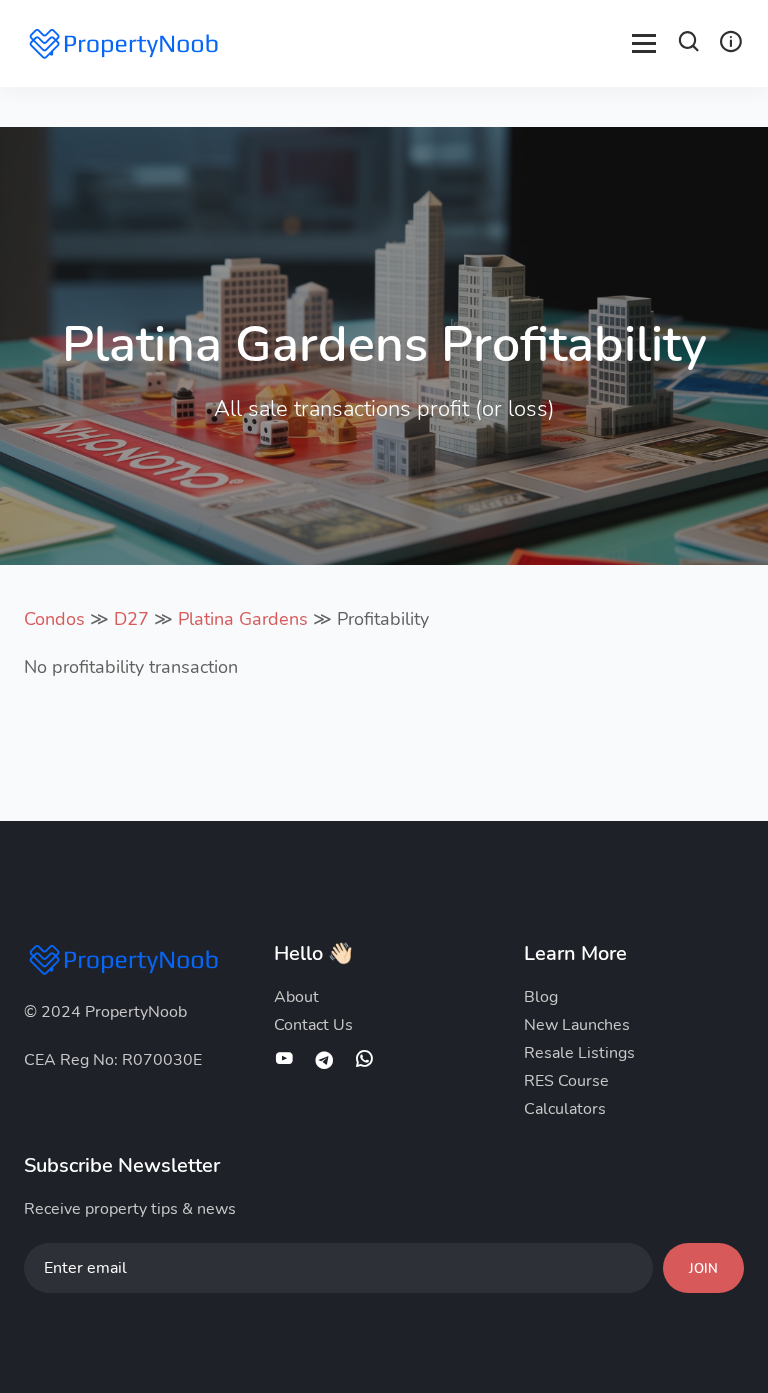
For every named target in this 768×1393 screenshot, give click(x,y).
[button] (689, 44)
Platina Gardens (243, 619)
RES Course (566, 1081)
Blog (541, 997)
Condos (54, 619)
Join (703, 1269)
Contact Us (313, 1025)
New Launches (577, 1025)
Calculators (565, 1109)
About (296, 997)
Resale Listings (579, 1053)
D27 (131, 619)
